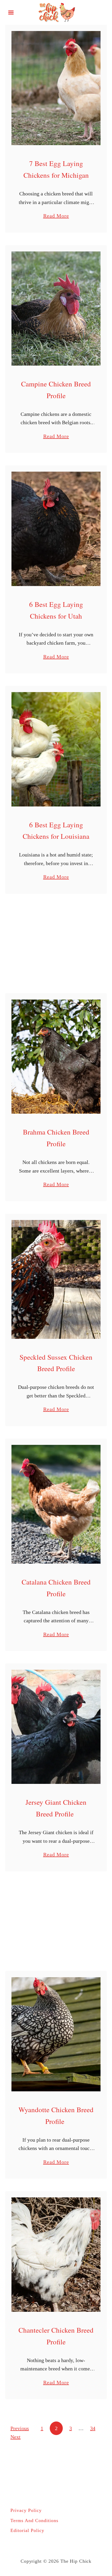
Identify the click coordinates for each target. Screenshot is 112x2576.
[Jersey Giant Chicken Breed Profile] (56, 1727)
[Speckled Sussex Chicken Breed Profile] (56, 1279)
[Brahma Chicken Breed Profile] (56, 1057)
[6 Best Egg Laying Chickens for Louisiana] (56, 749)
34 (93, 2428)
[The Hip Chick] (56, 12)
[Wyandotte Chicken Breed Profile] (56, 2034)
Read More (56, 216)
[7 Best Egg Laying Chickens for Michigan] (56, 88)
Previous (20, 2428)
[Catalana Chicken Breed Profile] (56, 1504)
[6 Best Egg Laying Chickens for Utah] (56, 529)
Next (15, 2437)
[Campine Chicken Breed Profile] (56, 309)
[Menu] (11, 13)
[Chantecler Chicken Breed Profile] (56, 2254)
